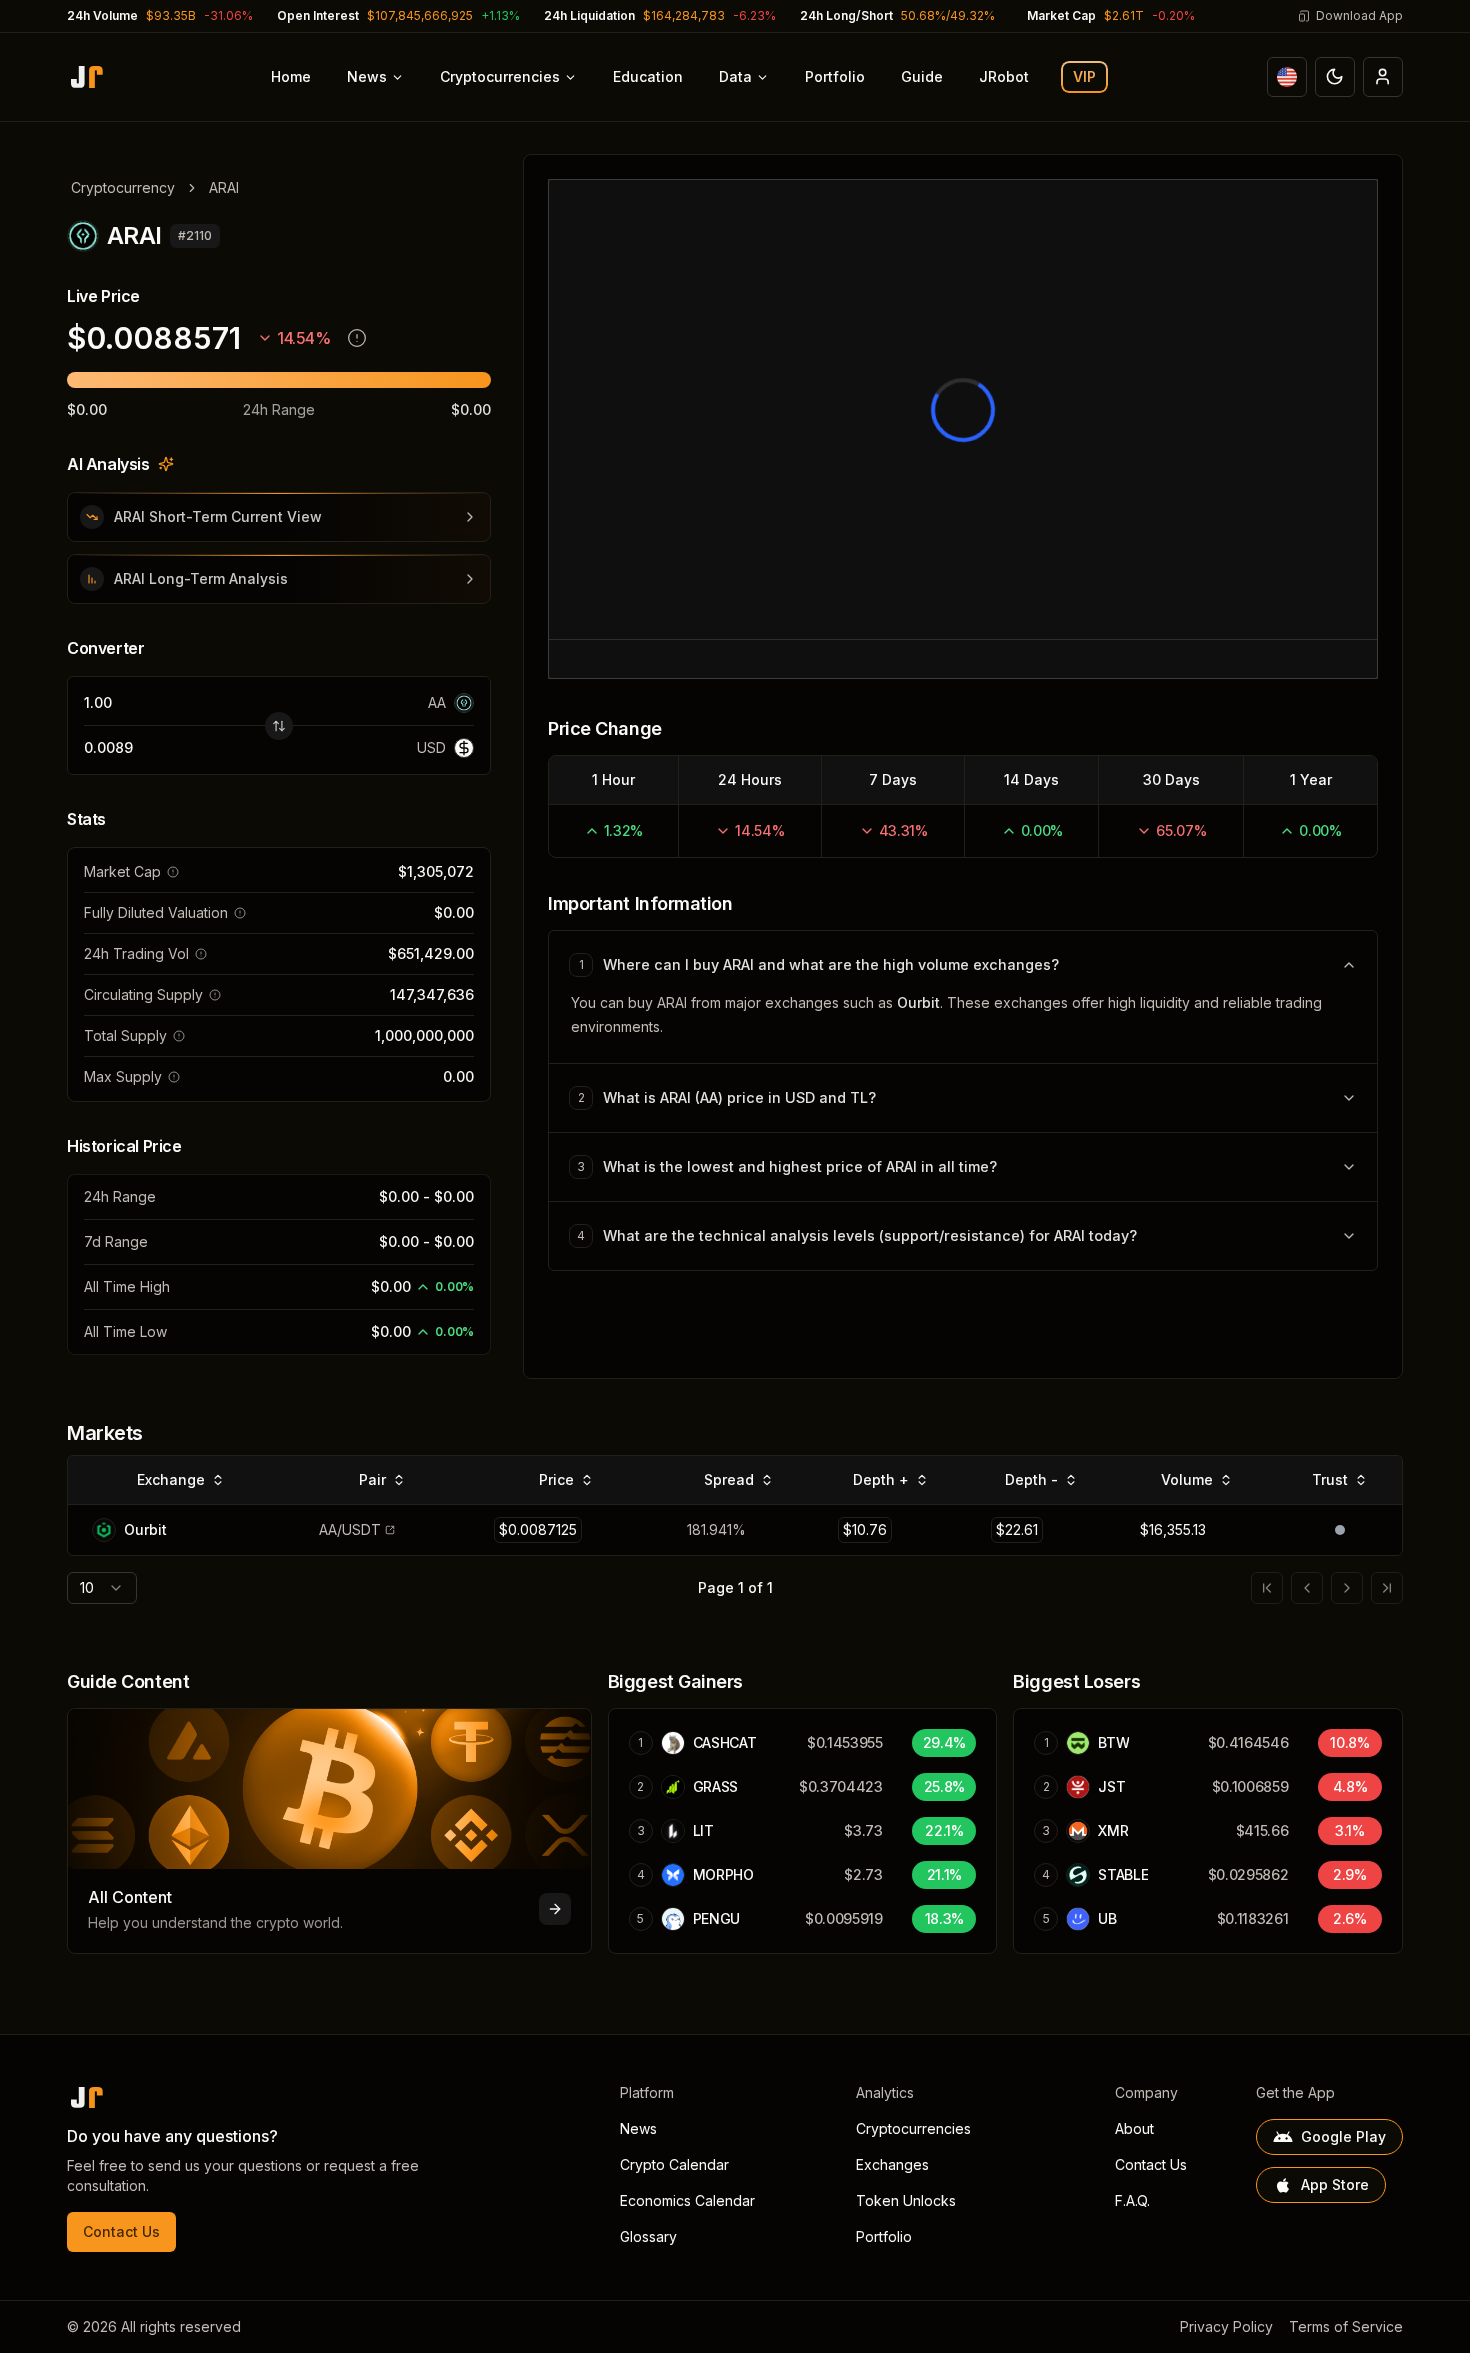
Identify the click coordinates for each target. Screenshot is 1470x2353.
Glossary (648, 2236)
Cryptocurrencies (500, 76)
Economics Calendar (687, 2200)
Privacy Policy (1226, 2326)
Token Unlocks (906, 2200)
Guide (922, 76)
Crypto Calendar (674, 2164)
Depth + (881, 1479)
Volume (1187, 1479)
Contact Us (121, 2231)
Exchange (171, 1479)
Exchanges (892, 2164)
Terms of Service (1346, 2326)
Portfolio (835, 76)
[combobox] (102, 1588)
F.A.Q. (1132, 2200)
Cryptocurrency (123, 187)
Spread (729, 1479)
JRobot (1004, 76)
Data (735, 76)
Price (556, 1479)
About (1134, 2128)
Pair (372, 1479)
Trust (1330, 1479)
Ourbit (918, 1002)
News (367, 76)
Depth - (1031, 1479)
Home (291, 76)
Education (648, 76)
